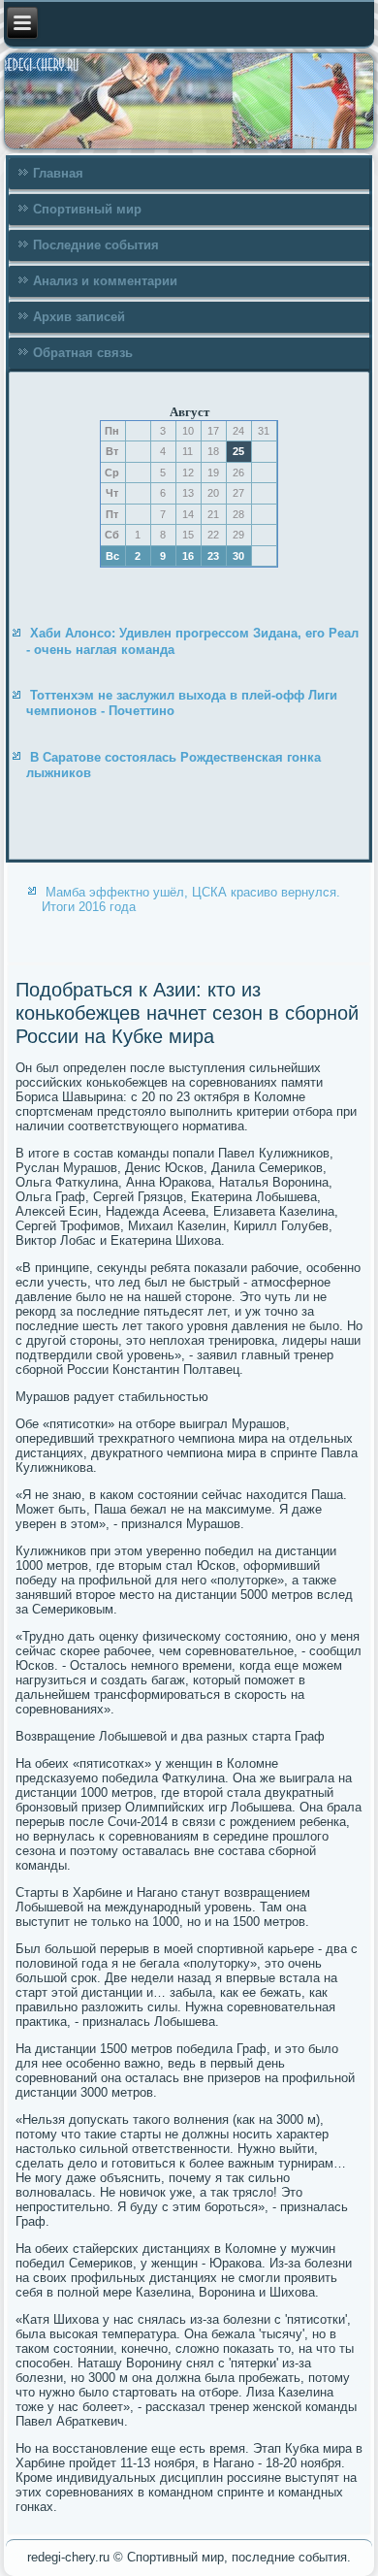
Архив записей (79, 317)
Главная (58, 173)
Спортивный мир (87, 209)
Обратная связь (83, 353)
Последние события (96, 245)
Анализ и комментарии (105, 281)
